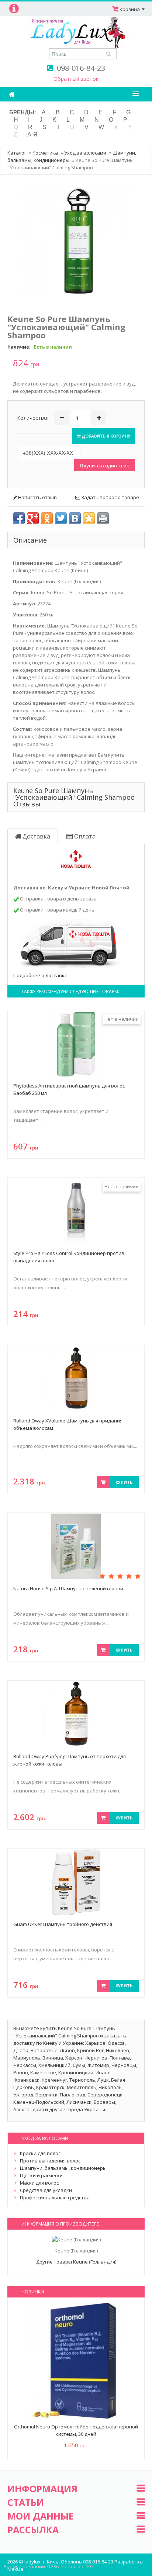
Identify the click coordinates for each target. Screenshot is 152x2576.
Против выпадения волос (50, 2161)
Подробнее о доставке (40, 975)
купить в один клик (106, 465)
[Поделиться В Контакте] (75, 518)
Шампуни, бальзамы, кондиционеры (63, 2168)
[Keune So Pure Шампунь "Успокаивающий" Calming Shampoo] (76, 240)
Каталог (17, 153)
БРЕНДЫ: (23, 112)
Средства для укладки (46, 2190)
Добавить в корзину (106, 436)
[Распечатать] (103, 518)
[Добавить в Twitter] (61, 518)
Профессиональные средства (55, 2198)
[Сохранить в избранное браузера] (89, 518)
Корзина (130, 9)
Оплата (84, 836)
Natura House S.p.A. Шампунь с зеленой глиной (68, 1588)
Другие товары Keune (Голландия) (76, 2262)
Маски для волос (39, 2183)
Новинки (33, 2292)
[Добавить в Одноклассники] (47, 518)
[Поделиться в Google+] (33, 518)
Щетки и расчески (41, 2175)
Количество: (33, 418)
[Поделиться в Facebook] (19, 518)
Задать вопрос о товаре (110, 497)
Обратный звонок (76, 79)
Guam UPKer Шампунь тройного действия (63, 1924)
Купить (124, 1482)
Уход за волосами (85, 153)
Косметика (45, 153)
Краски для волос (40, 2153)
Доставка (36, 836)
